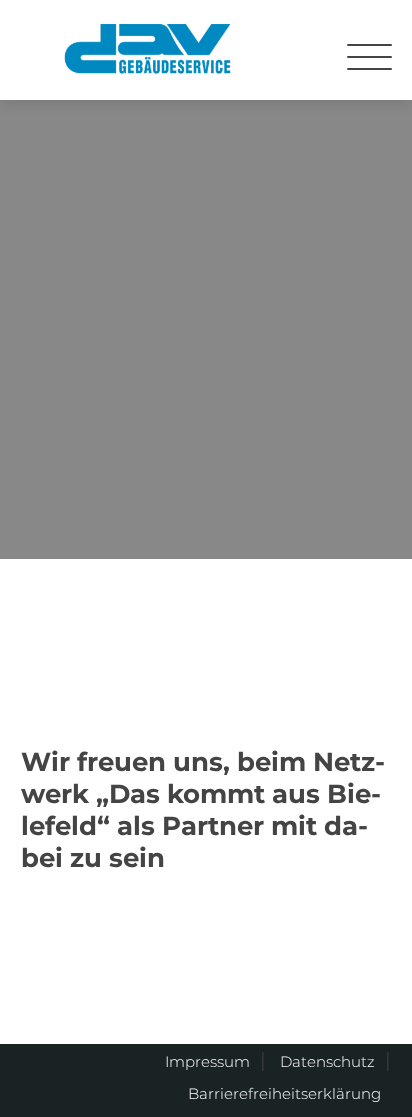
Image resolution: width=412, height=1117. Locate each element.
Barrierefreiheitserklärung (284, 1093)
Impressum (207, 1061)
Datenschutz (327, 1061)
